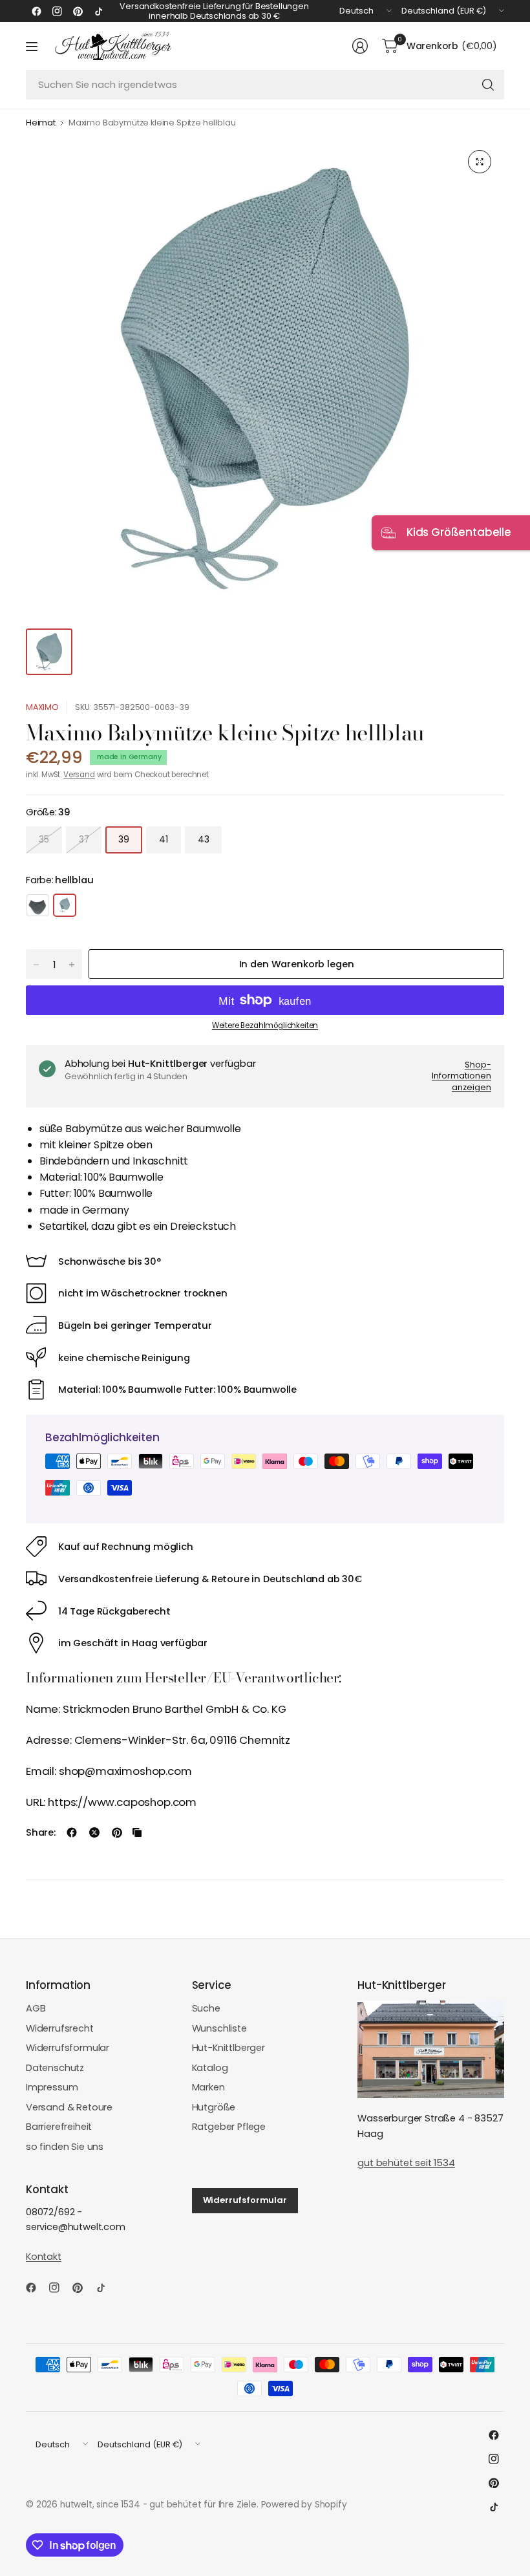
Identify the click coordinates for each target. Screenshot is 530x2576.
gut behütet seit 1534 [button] (406, 2163)
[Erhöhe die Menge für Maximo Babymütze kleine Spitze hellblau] (72, 965)
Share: (41, 1833)
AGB (36, 2008)
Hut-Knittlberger (228, 2048)
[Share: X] (94, 1832)
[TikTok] (98, 11)
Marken (208, 2087)
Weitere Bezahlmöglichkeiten (265, 1025)
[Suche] (488, 85)
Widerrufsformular (68, 2048)
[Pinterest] (78, 11)
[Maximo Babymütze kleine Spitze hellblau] (65, 905)
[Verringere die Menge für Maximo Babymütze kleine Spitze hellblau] (36, 965)
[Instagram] (57, 11)
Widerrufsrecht (60, 2028)
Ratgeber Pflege (229, 2127)
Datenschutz (55, 2068)
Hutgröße (214, 2107)
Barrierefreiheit (59, 2127)
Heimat (41, 123)
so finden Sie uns (65, 2147)
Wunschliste (219, 2028)
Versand (79, 775)
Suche (206, 2008)
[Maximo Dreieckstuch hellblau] (37, 905)
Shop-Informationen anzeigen (461, 1076)
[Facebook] (36, 11)
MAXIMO (42, 707)
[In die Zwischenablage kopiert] (137, 1832)
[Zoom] (480, 162)
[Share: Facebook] (72, 1832)
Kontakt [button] (44, 2257)
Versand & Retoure (69, 2107)
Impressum (52, 2087)
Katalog (210, 2068)
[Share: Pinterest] (117, 1832)
